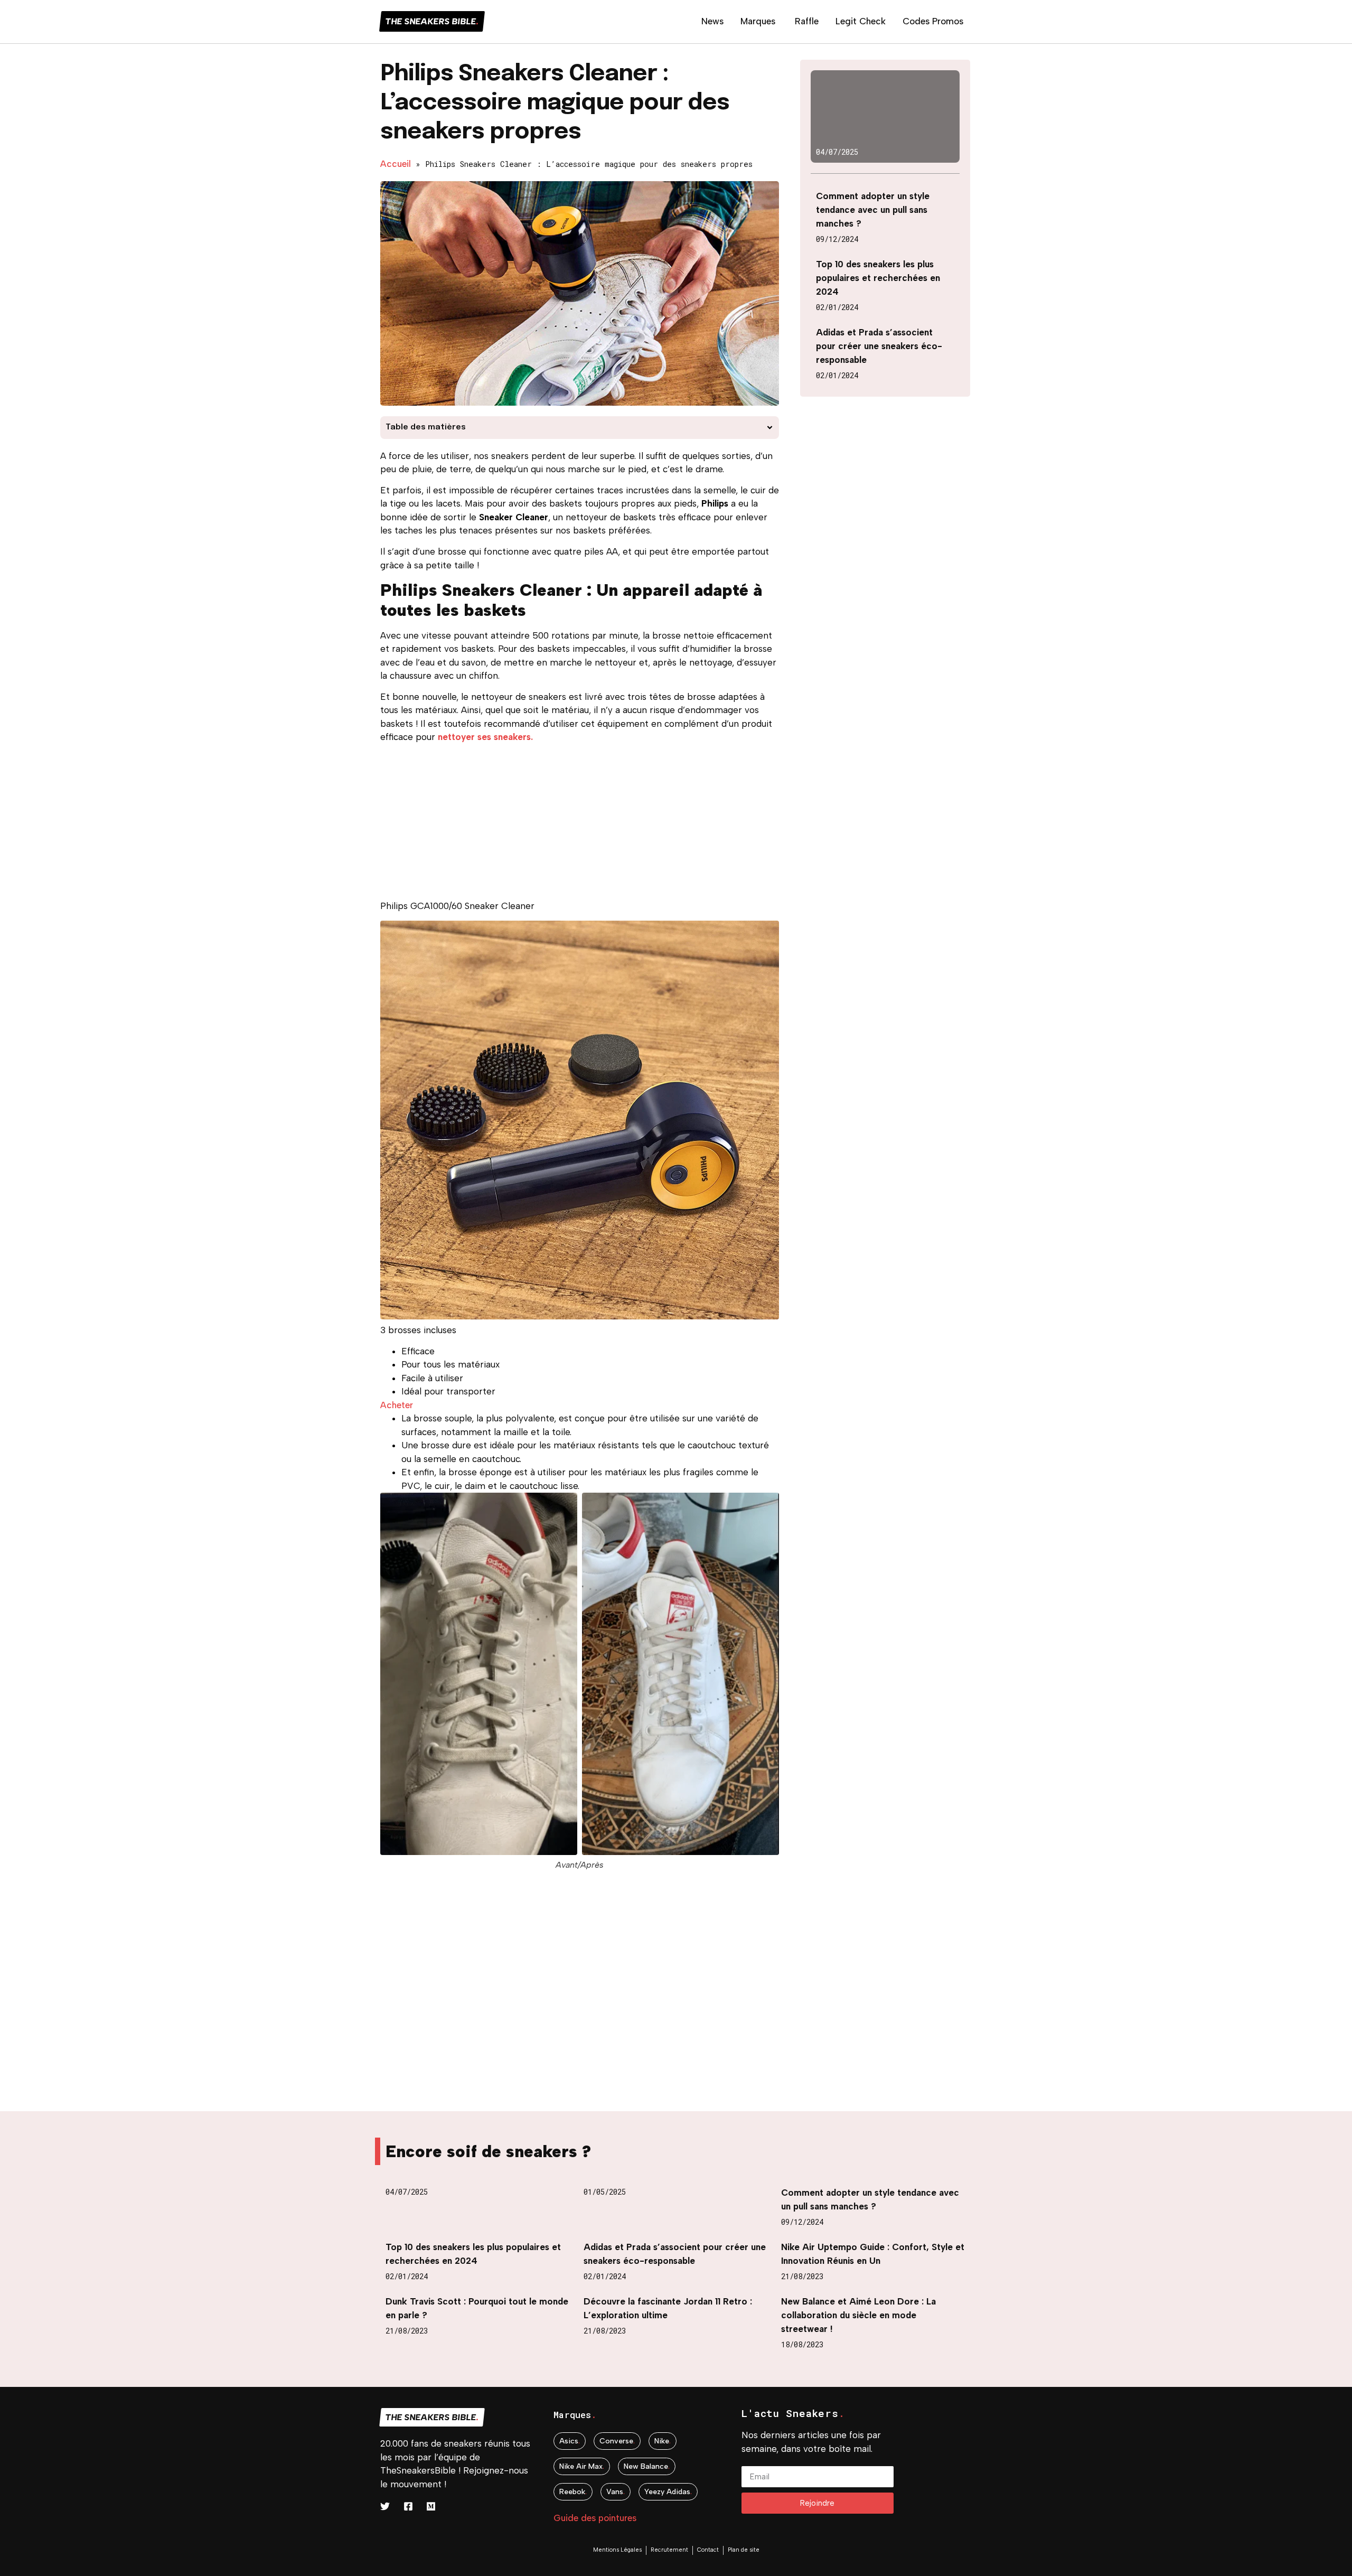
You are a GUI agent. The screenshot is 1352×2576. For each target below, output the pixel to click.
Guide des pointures (595, 2518)
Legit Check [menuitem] (861, 21)
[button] (770, 428)
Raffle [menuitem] (807, 21)
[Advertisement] (580, 826)
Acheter (397, 1405)
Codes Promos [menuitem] (933, 21)
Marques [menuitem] (758, 21)
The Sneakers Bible (432, 21)
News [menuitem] (712, 21)
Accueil (396, 164)
